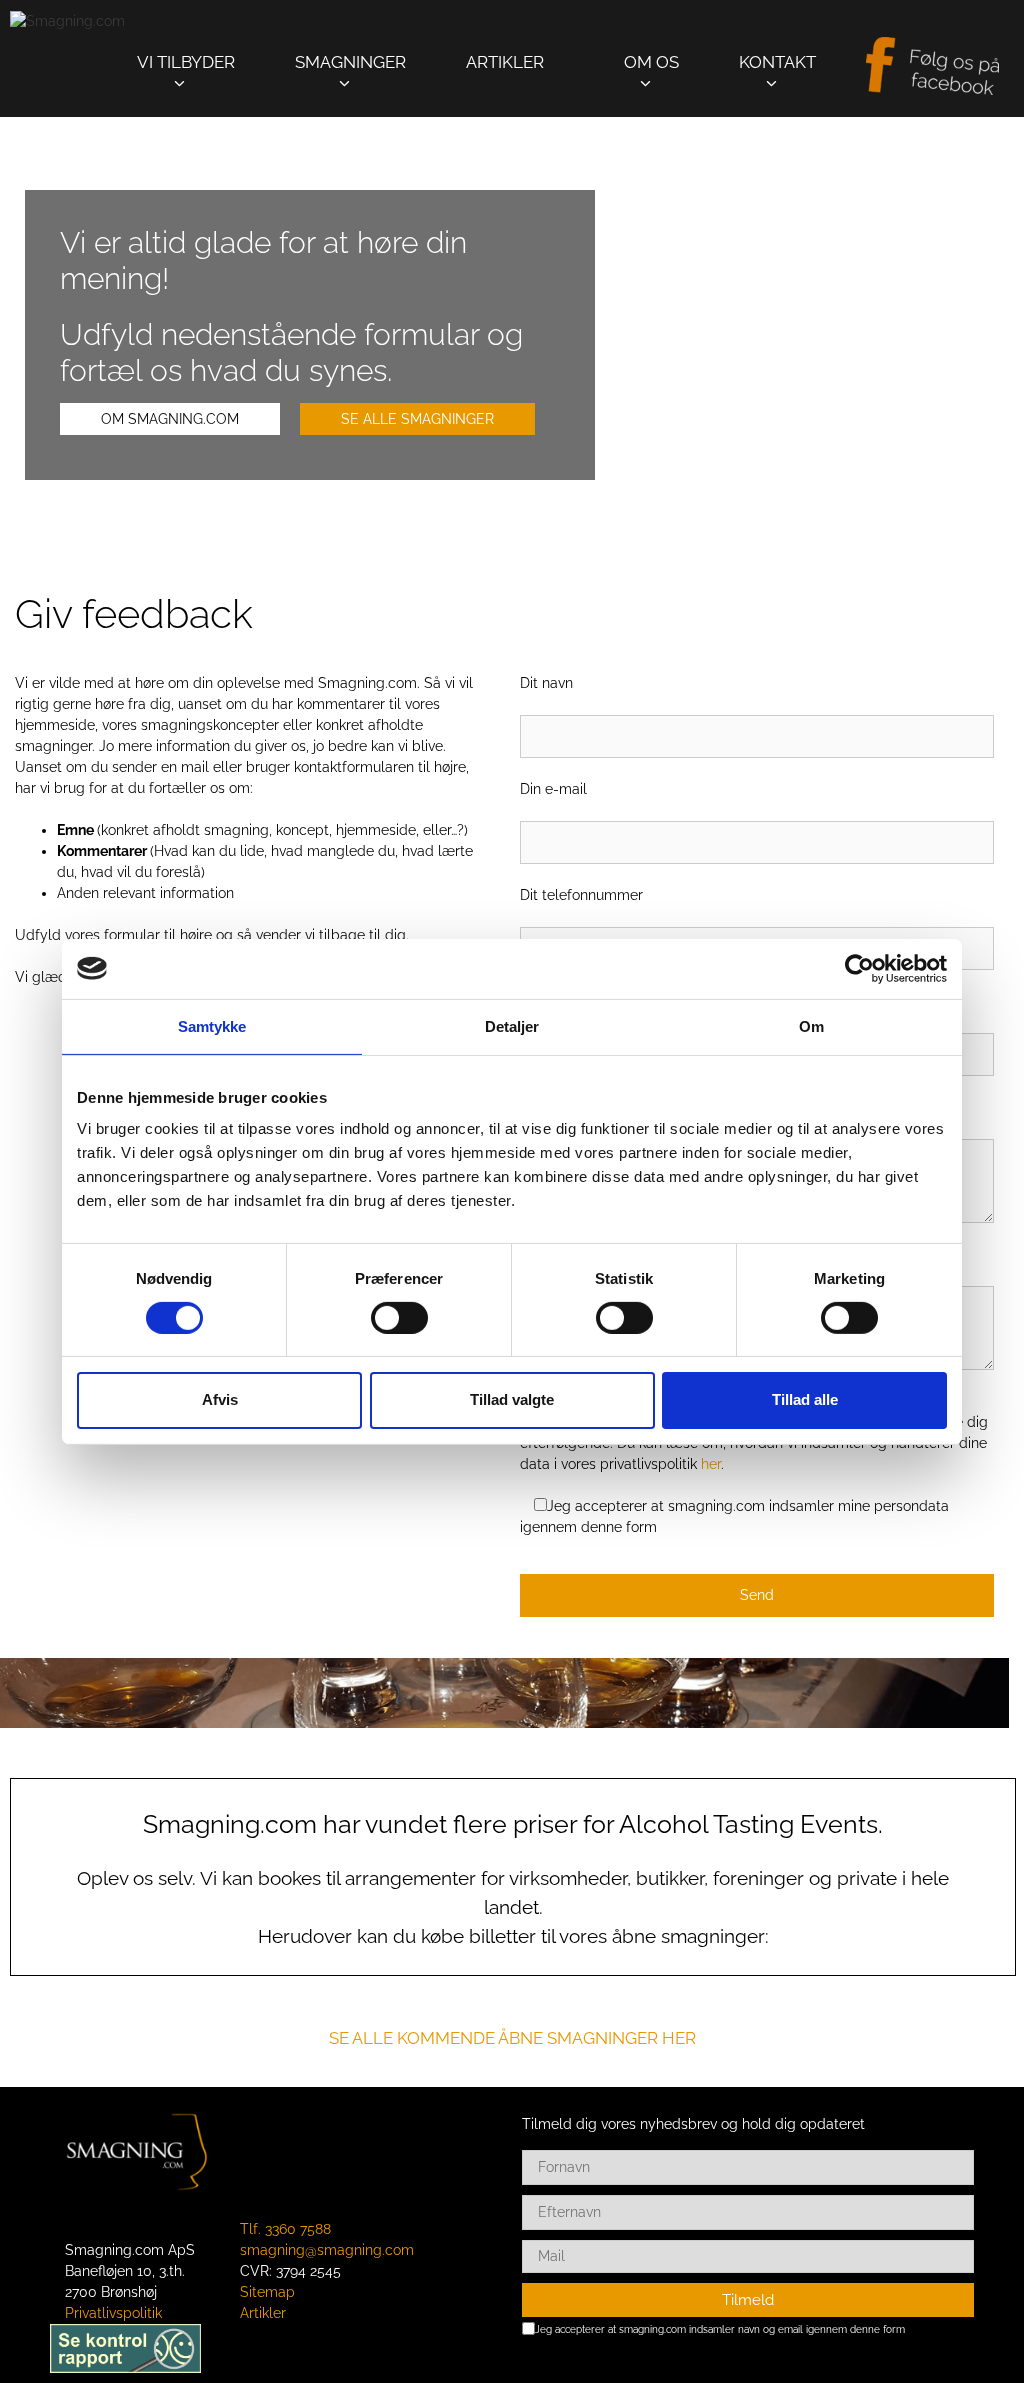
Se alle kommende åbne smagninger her (512, 2038)
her (711, 1464)
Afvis (220, 1399)
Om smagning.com (170, 419)
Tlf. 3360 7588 (285, 2229)
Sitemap (267, 2292)
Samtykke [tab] (212, 1025)
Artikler (505, 62)
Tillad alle (805, 1399)
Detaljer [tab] (512, 1025)
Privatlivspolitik (113, 2313)
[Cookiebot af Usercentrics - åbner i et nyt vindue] (859, 968)
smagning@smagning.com (327, 2250)
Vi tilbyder (186, 62)
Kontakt (777, 62)
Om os (651, 62)
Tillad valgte (512, 1399)
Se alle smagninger (417, 419)
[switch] (399, 1318)
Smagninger (350, 62)
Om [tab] (811, 1025)
